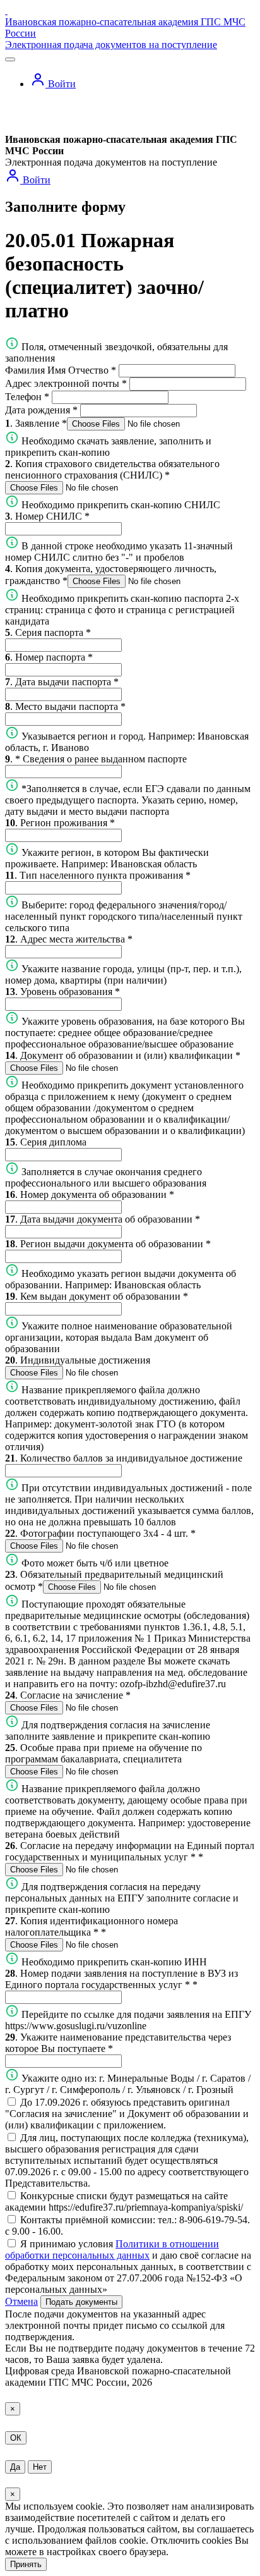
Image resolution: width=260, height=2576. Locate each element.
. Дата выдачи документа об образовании (103, 1219)
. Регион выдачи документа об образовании (108, 1244)
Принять (26, 2564)
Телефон (27, 397)
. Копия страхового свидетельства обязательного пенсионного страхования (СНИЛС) (112, 469)
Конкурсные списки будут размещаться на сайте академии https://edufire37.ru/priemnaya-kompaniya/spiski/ (124, 2201)
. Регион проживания (60, 823)
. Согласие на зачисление (68, 1695)
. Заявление (36, 423)
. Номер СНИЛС (47, 516)
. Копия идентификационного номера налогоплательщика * (92, 1926)
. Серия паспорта (48, 632)
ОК (16, 2438)
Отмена (21, 2301)
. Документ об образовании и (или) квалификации (123, 1055)
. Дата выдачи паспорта (62, 682)
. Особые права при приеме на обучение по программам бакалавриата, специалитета (103, 1753)
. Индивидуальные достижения (78, 1360)
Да (15, 2467)
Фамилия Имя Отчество (61, 370)
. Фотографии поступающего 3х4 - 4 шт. (100, 1533)
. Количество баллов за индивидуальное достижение (124, 1458)
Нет (40, 2467)
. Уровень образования (62, 992)
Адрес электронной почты (66, 383)
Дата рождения (41, 410)
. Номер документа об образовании (90, 1194)
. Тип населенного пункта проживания (98, 875)
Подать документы (81, 2302)
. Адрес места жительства (69, 939)
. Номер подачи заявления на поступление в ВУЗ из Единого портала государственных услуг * (121, 1979)
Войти (61, 84)
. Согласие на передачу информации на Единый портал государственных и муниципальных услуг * (130, 1851)
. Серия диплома (46, 1142)
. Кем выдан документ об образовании (97, 1296)
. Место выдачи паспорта (65, 706)
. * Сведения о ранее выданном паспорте (96, 759)
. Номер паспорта (49, 657)
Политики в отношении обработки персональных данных (112, 2249)
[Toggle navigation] (10, 59)
